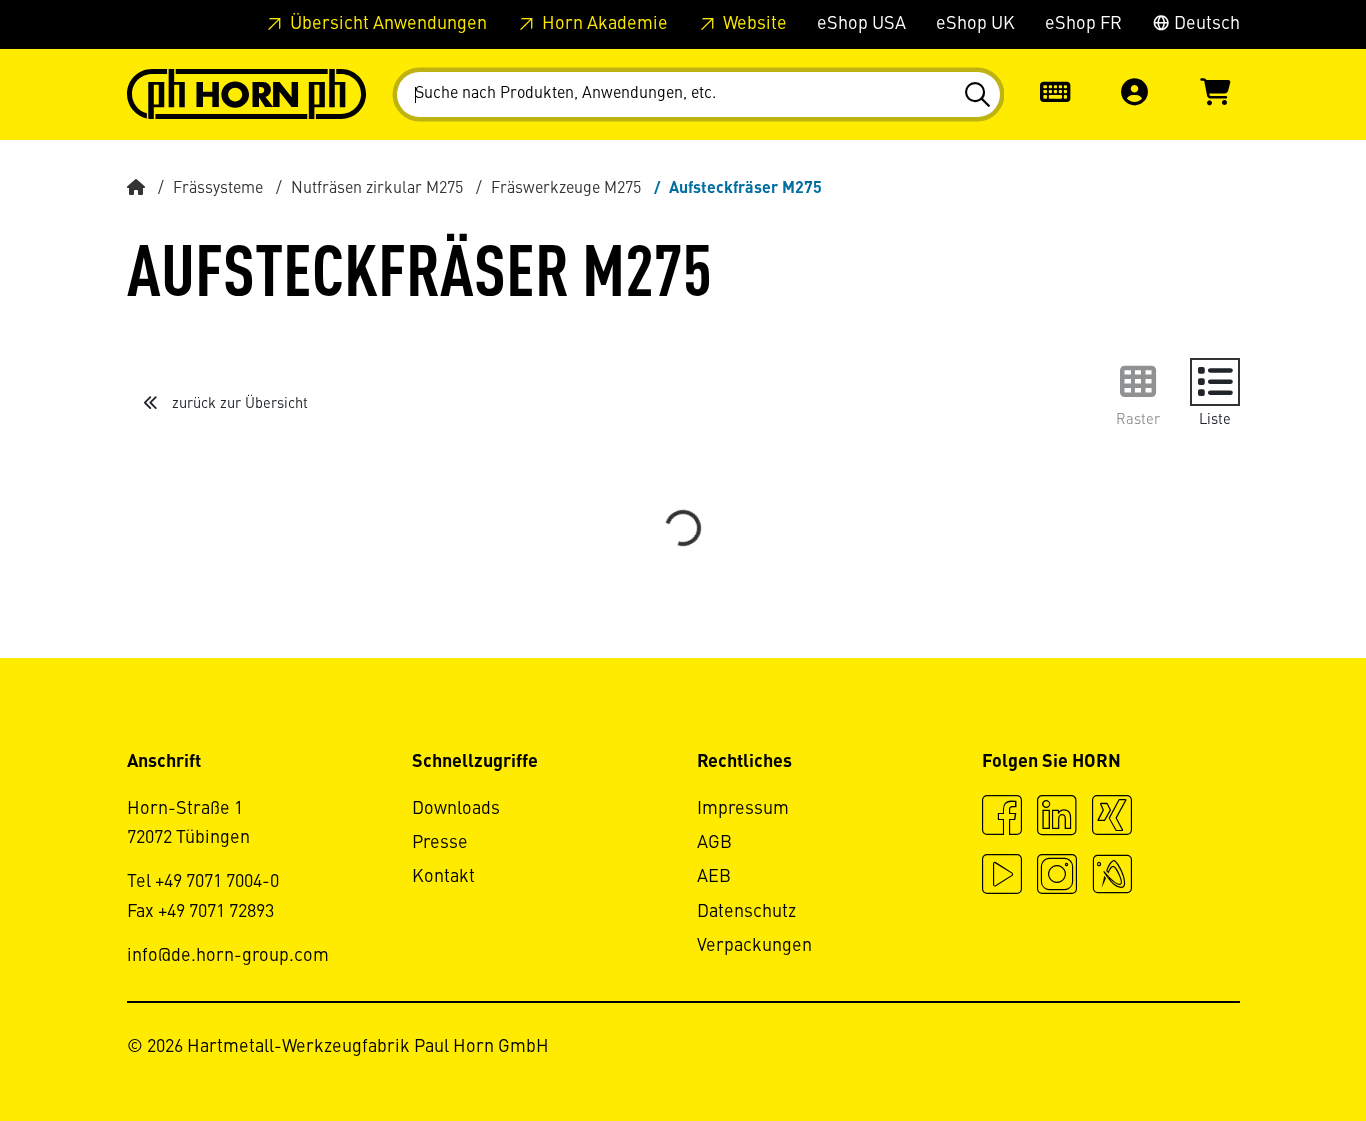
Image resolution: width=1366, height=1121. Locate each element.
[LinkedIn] (1057, 818)
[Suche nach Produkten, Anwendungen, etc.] (976, 95)
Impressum (743, 809)
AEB (714, 877)
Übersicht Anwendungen (386, 24)
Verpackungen (754, 946)
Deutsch (1205, 24)
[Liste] (1215, 382)
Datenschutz (746, 912)
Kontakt (443, 877)
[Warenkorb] (1215, 94)
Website (753, 24)
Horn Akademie (603, 24)
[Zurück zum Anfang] (1274, 1051)
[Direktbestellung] (1055, 94)
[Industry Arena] (1112, 877)
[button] (1135, 94)
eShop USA (861, 24)
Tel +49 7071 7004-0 (203, 882)
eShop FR (1083, 24)
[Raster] (1138, 382)
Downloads (456, 809)
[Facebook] (1002, 818)
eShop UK (975, 24)
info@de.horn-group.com (228, 956)
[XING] (1112, 818)
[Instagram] (1057, 877)
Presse (440, 843)
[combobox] (698, 94)
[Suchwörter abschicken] (976, 95)
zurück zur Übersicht (238, 404)
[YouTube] (1002, 877)
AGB (714, 843)
